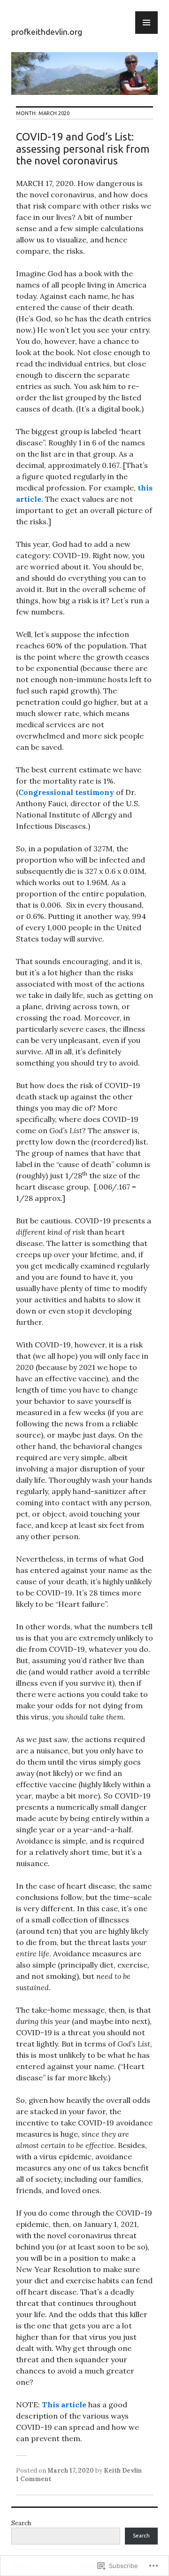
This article (64, 2405)
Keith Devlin (123, 2471)
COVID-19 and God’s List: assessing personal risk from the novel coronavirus (83, 148)
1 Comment (34, 2479)
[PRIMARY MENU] (146, 23)
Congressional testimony (66, 792)
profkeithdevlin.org (47, 32)
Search (21, 2523)
